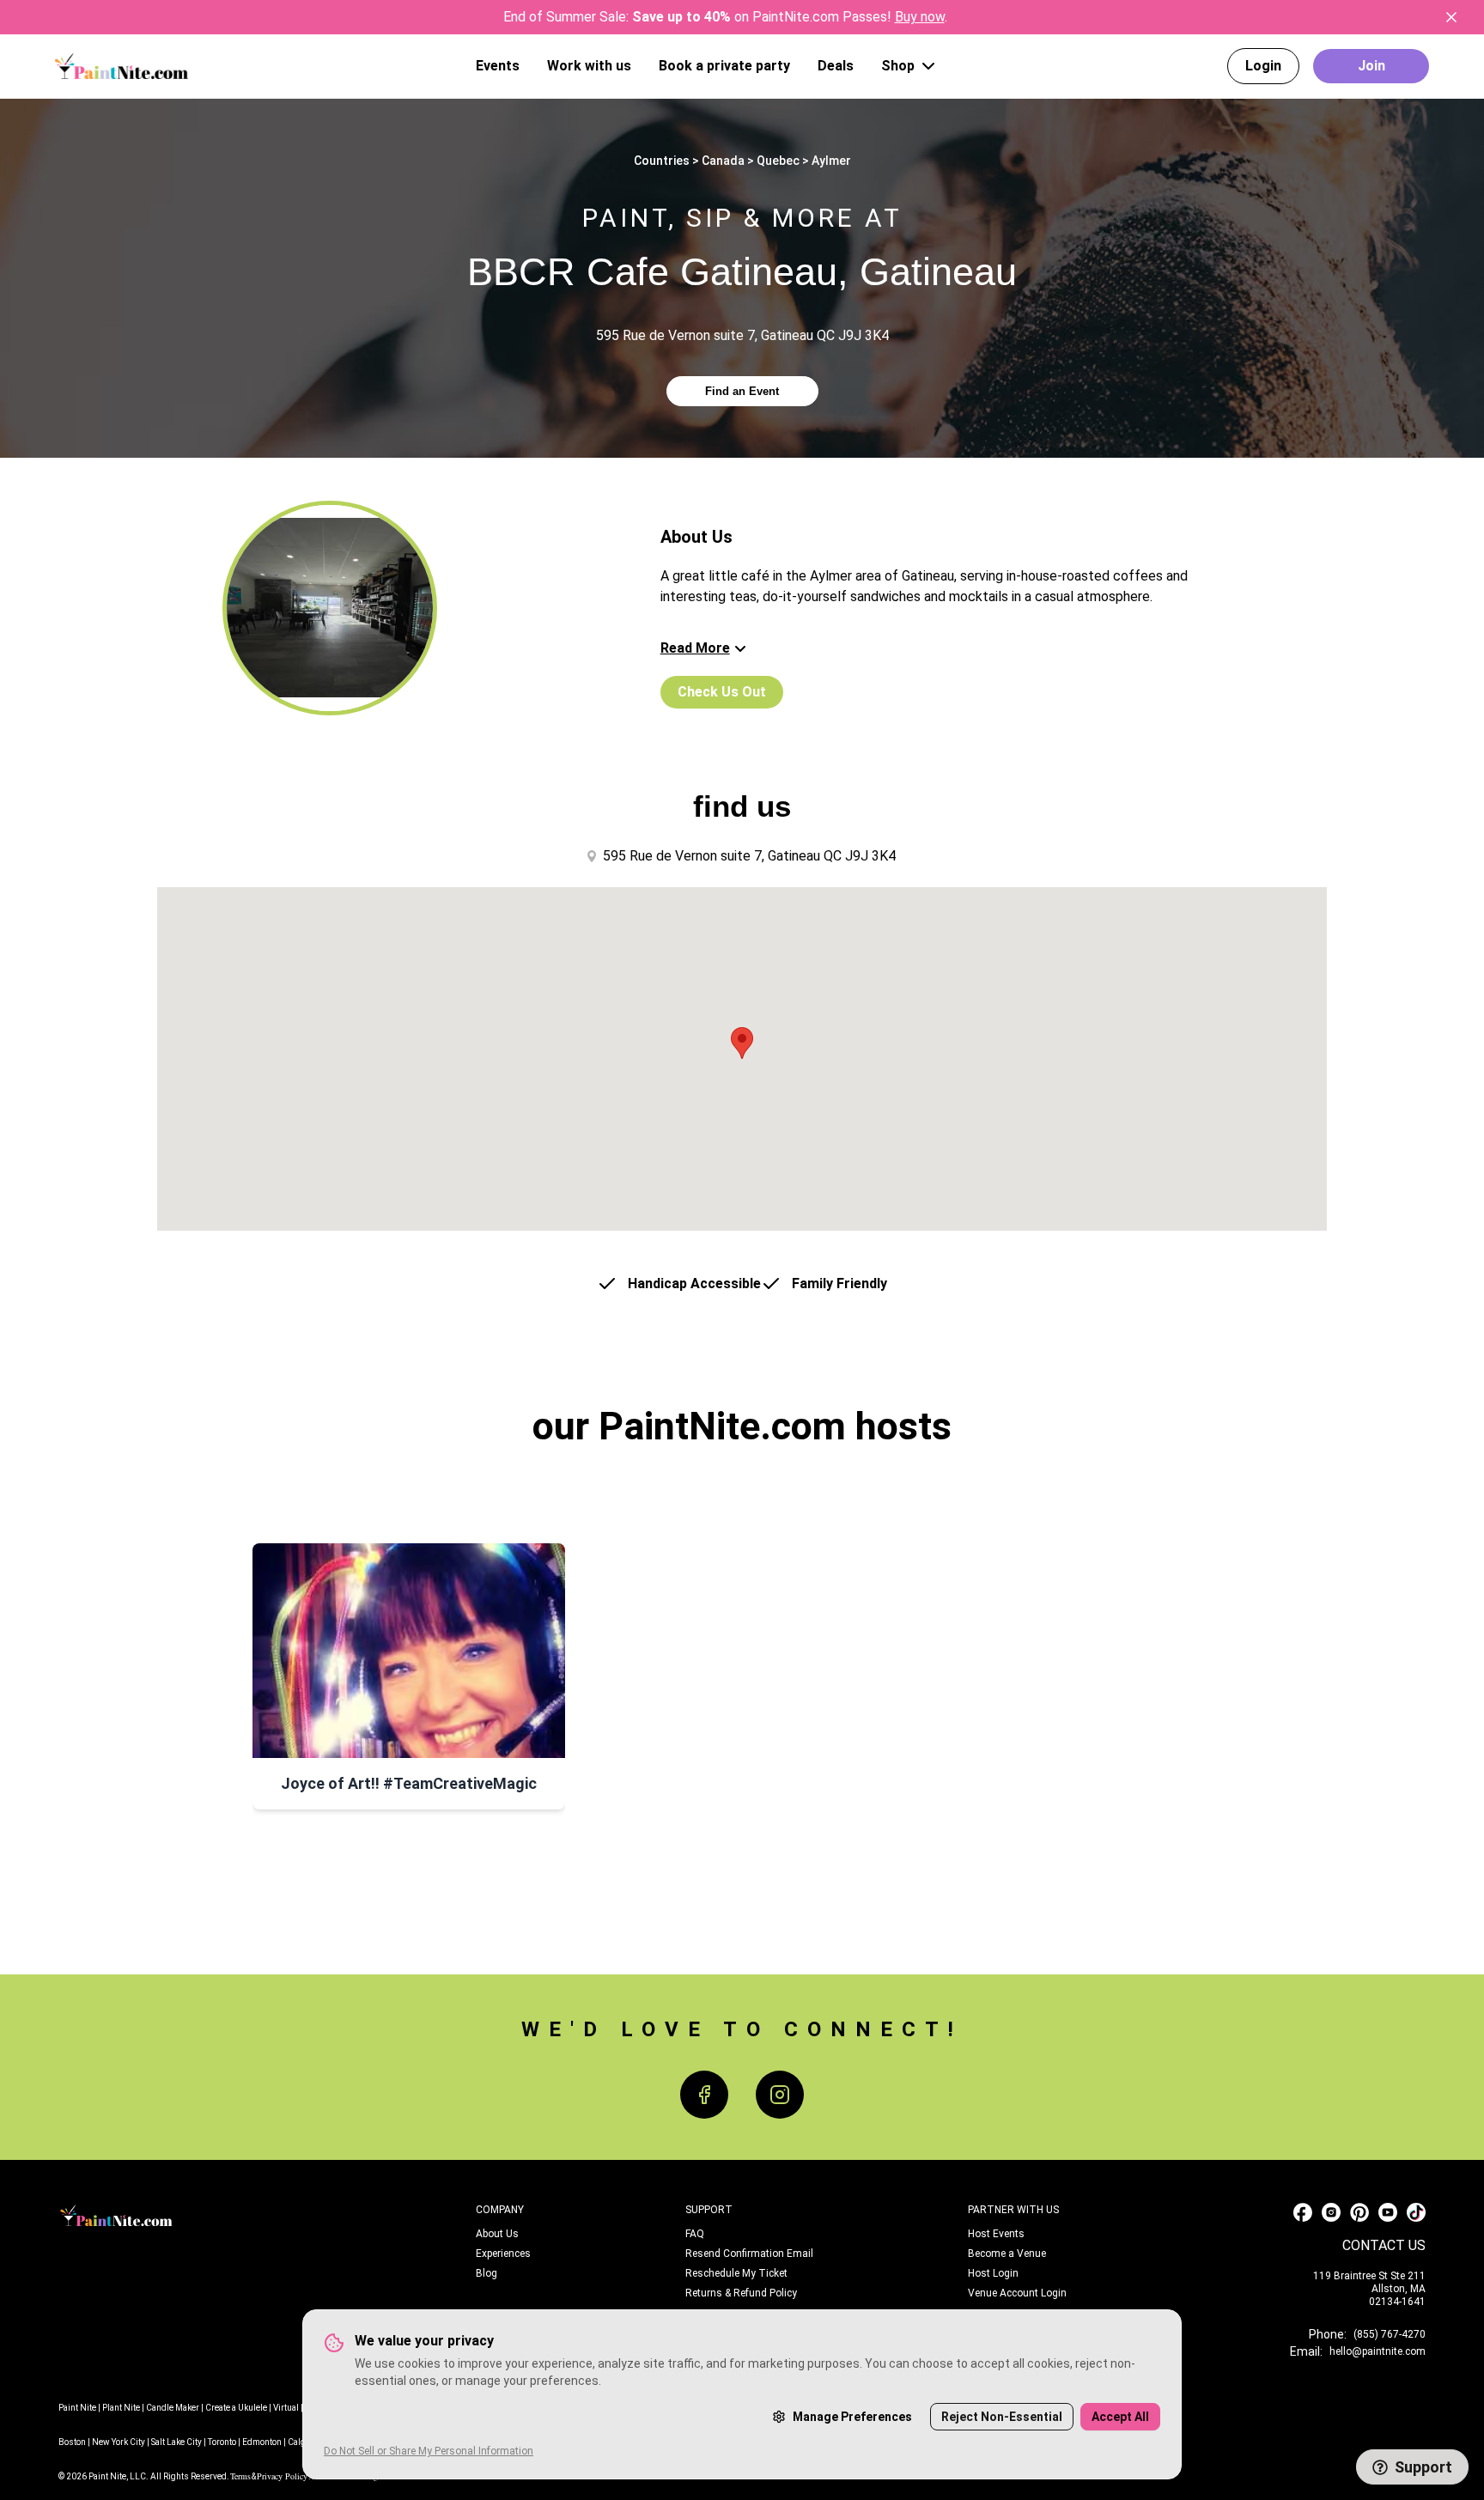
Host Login (993, 2273)
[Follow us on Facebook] (1303, 2212)
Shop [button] (898, 66)
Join (1371, 66)
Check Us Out (722, 692)
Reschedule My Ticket (736, 2273)
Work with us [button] (589, 66)
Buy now (920, 17)
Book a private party (724, 66)
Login (1263, 66)
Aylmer (831, 161)
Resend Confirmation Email (749, 2254)
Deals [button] (836, 66)
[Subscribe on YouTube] (1388, 2212)
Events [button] (498, 66)
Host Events (996, 2234)
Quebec (778, 161)
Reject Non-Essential (1002, 2417)
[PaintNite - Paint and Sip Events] (122, 66)
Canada (723, 161)
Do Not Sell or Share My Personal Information (429, 2451)
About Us (497, 2234)
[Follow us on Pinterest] (1359, 2212)
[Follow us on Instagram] (1331, 2212)
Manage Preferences (852, 2417)
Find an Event (742, 391)
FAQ (695, 2234)
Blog (487, 2273)
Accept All (1120, 2417)
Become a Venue (1007, 2254)
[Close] (1451, 17)
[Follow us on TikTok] (1416, 2212)
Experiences (503, 2254)
